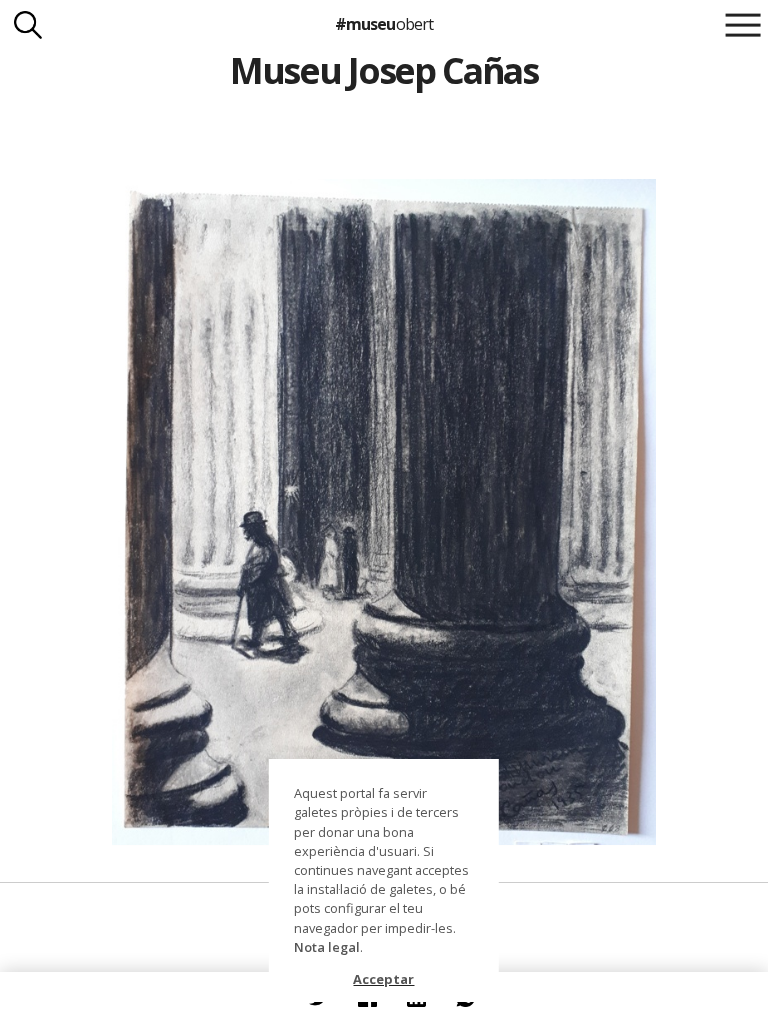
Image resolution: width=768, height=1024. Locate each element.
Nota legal (327, 947)
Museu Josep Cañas (384, 70)
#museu (383, 24)
